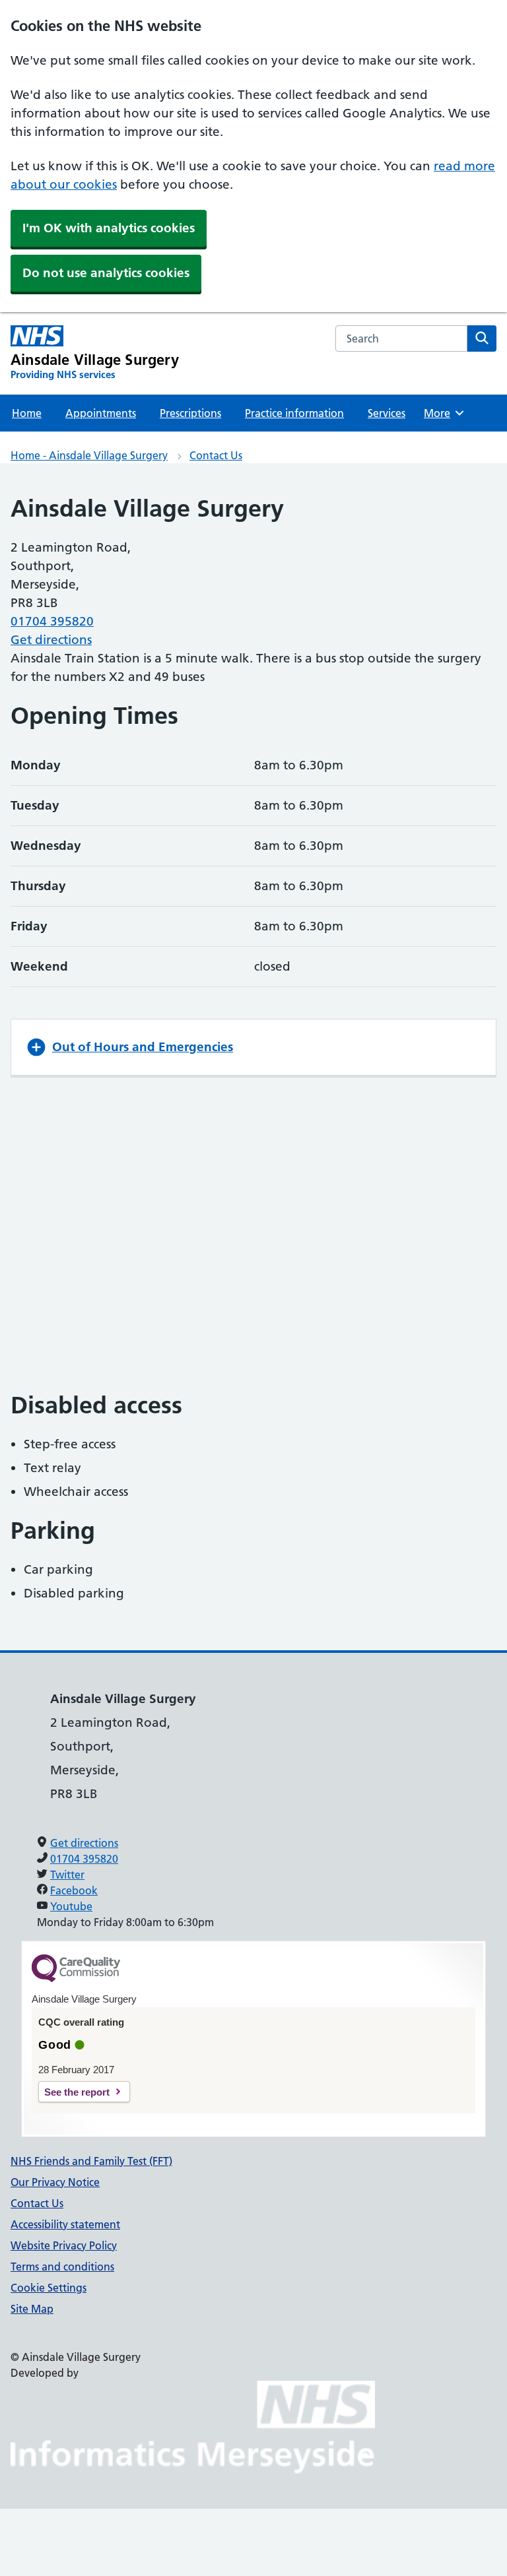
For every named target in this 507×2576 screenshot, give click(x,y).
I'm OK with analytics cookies (109, 228)
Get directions (51, 640)
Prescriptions (190, 413)
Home (27, 413)
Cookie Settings (49, 2288)
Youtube (71, 1906)
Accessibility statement (65, 2224)
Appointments (101, 413)
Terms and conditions (62, 2267)
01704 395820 (52, 621)
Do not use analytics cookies (106, 273)
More (443, 413)
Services (387, 413)
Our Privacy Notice (55, 2182)
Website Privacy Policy (64, 2245)
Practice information (294, 413)
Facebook (74, 1890)
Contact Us (216, 455)
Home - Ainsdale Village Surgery (89, 455)
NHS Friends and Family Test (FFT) (91, 2161)
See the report (77, 2092)
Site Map (32, 2309)
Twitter (67, 1875)
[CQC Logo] (76, 1979)
